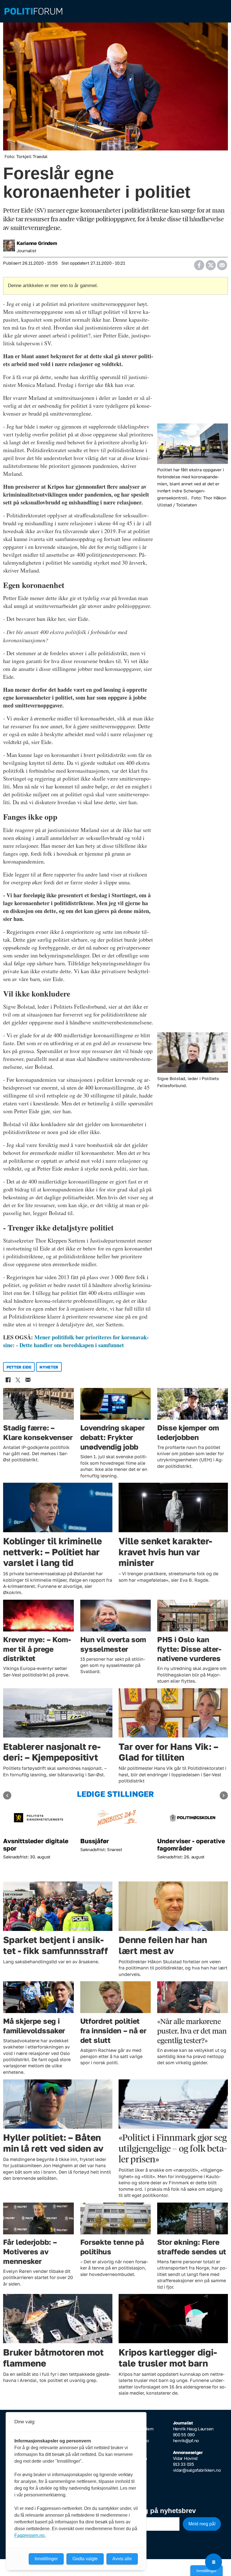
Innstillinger (206, 2571)
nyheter (49, 1367)
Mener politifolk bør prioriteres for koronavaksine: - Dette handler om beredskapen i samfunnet (76, 1341)
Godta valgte (85, 2559)
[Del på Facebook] (199, 263)
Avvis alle (122, 2559)
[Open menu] (214, 2562)
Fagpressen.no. (30, 2535)
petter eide (19, 1367)
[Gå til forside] (115, 11)
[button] (7, 1796)
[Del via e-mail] (222, 263)
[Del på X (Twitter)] (211, 263)
